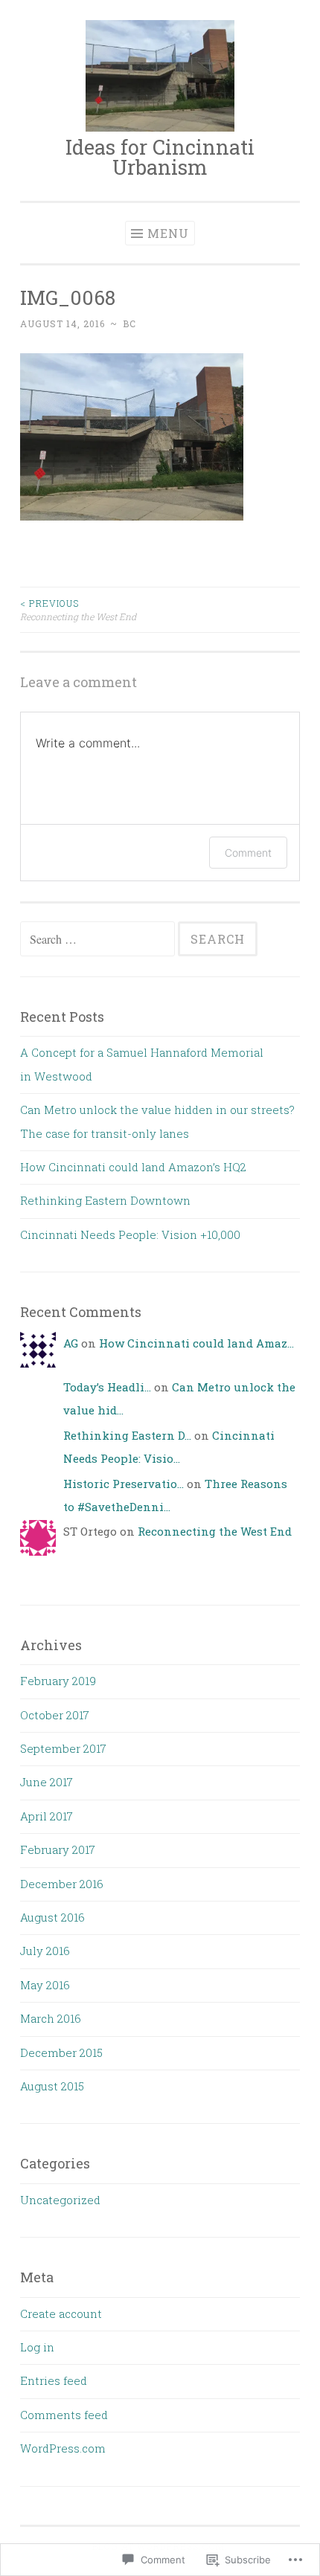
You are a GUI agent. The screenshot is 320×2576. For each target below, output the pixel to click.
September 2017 (63, 1748)
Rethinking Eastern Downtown (105, 1200)
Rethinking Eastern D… (127, 1435)
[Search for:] (99, 939)
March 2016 (51, 2018)
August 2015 (52, 2086)
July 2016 (45, 1951)
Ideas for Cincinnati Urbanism (160, 157)
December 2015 (61, 2052)
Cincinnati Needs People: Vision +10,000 (130, 1234)
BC (129, 323)
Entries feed (54, 2380)
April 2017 (47, 1816)
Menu (168, 233)
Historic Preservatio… (124, 1484)
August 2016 (52, 1917)
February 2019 (58, 1681)
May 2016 (45, 1985)
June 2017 (47, 1782)
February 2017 (58, 1849)
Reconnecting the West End (78, 610)
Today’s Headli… (107, 1387)
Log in (37, 2347)
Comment (248, 853)
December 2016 (62, 1884)
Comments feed (64, 2415)
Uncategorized (60, 2200)
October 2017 (55, 1715)
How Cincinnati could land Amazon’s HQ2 (133, 1167)
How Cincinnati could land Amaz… (196, 1343)
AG (71, 1343)
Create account (61, 2313)
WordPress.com (63, 2448)
